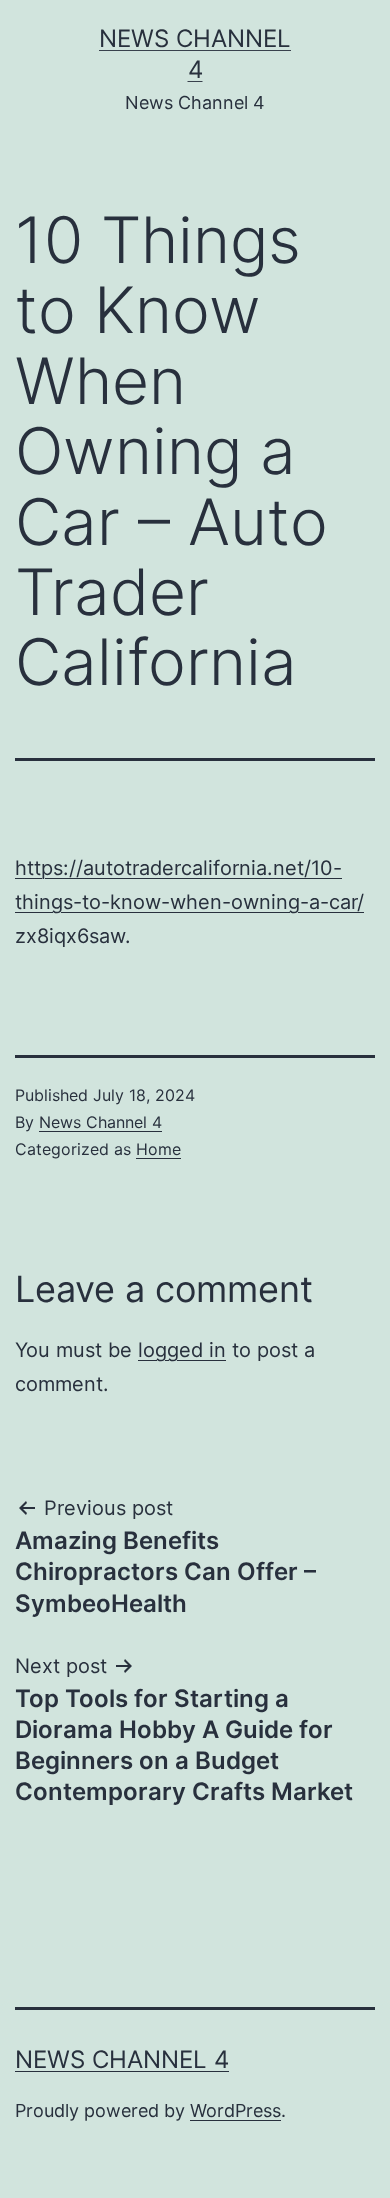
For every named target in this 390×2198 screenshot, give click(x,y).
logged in (182, 1350)
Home (158, 1149)
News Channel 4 (100, 1122)
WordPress (235, 2110)
